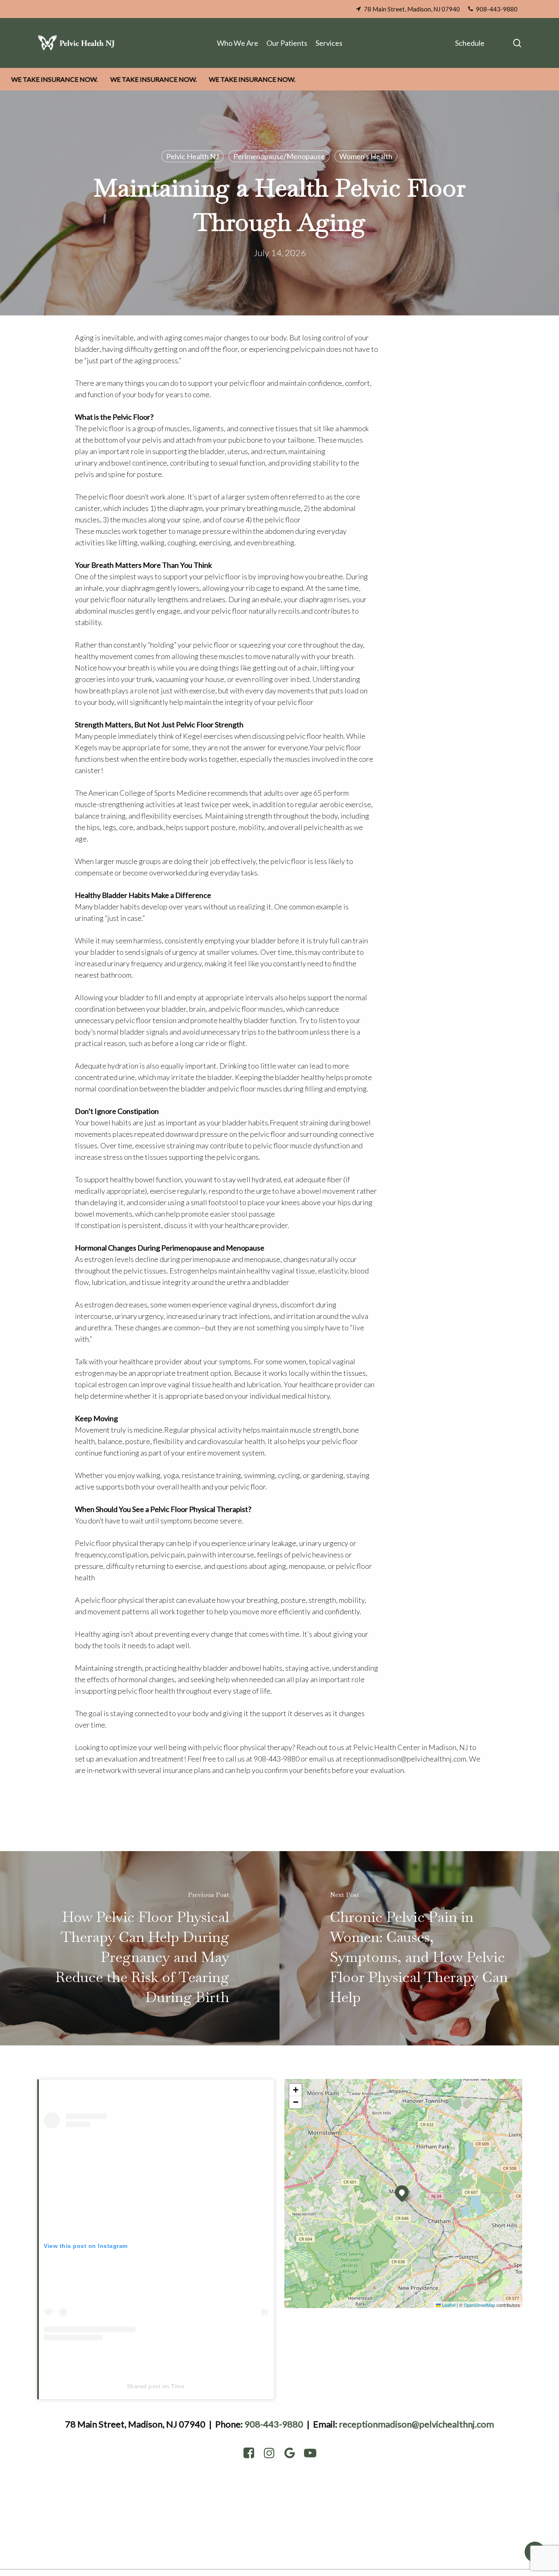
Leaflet (448, 2305)
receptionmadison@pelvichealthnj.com (416, 2424)
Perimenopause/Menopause (279, 156)
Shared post (144, 2386)
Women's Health (366, 156)
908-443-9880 (274, 2424)
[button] (402, 2192)
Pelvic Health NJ (193, 156)
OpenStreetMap (479, 2305)
